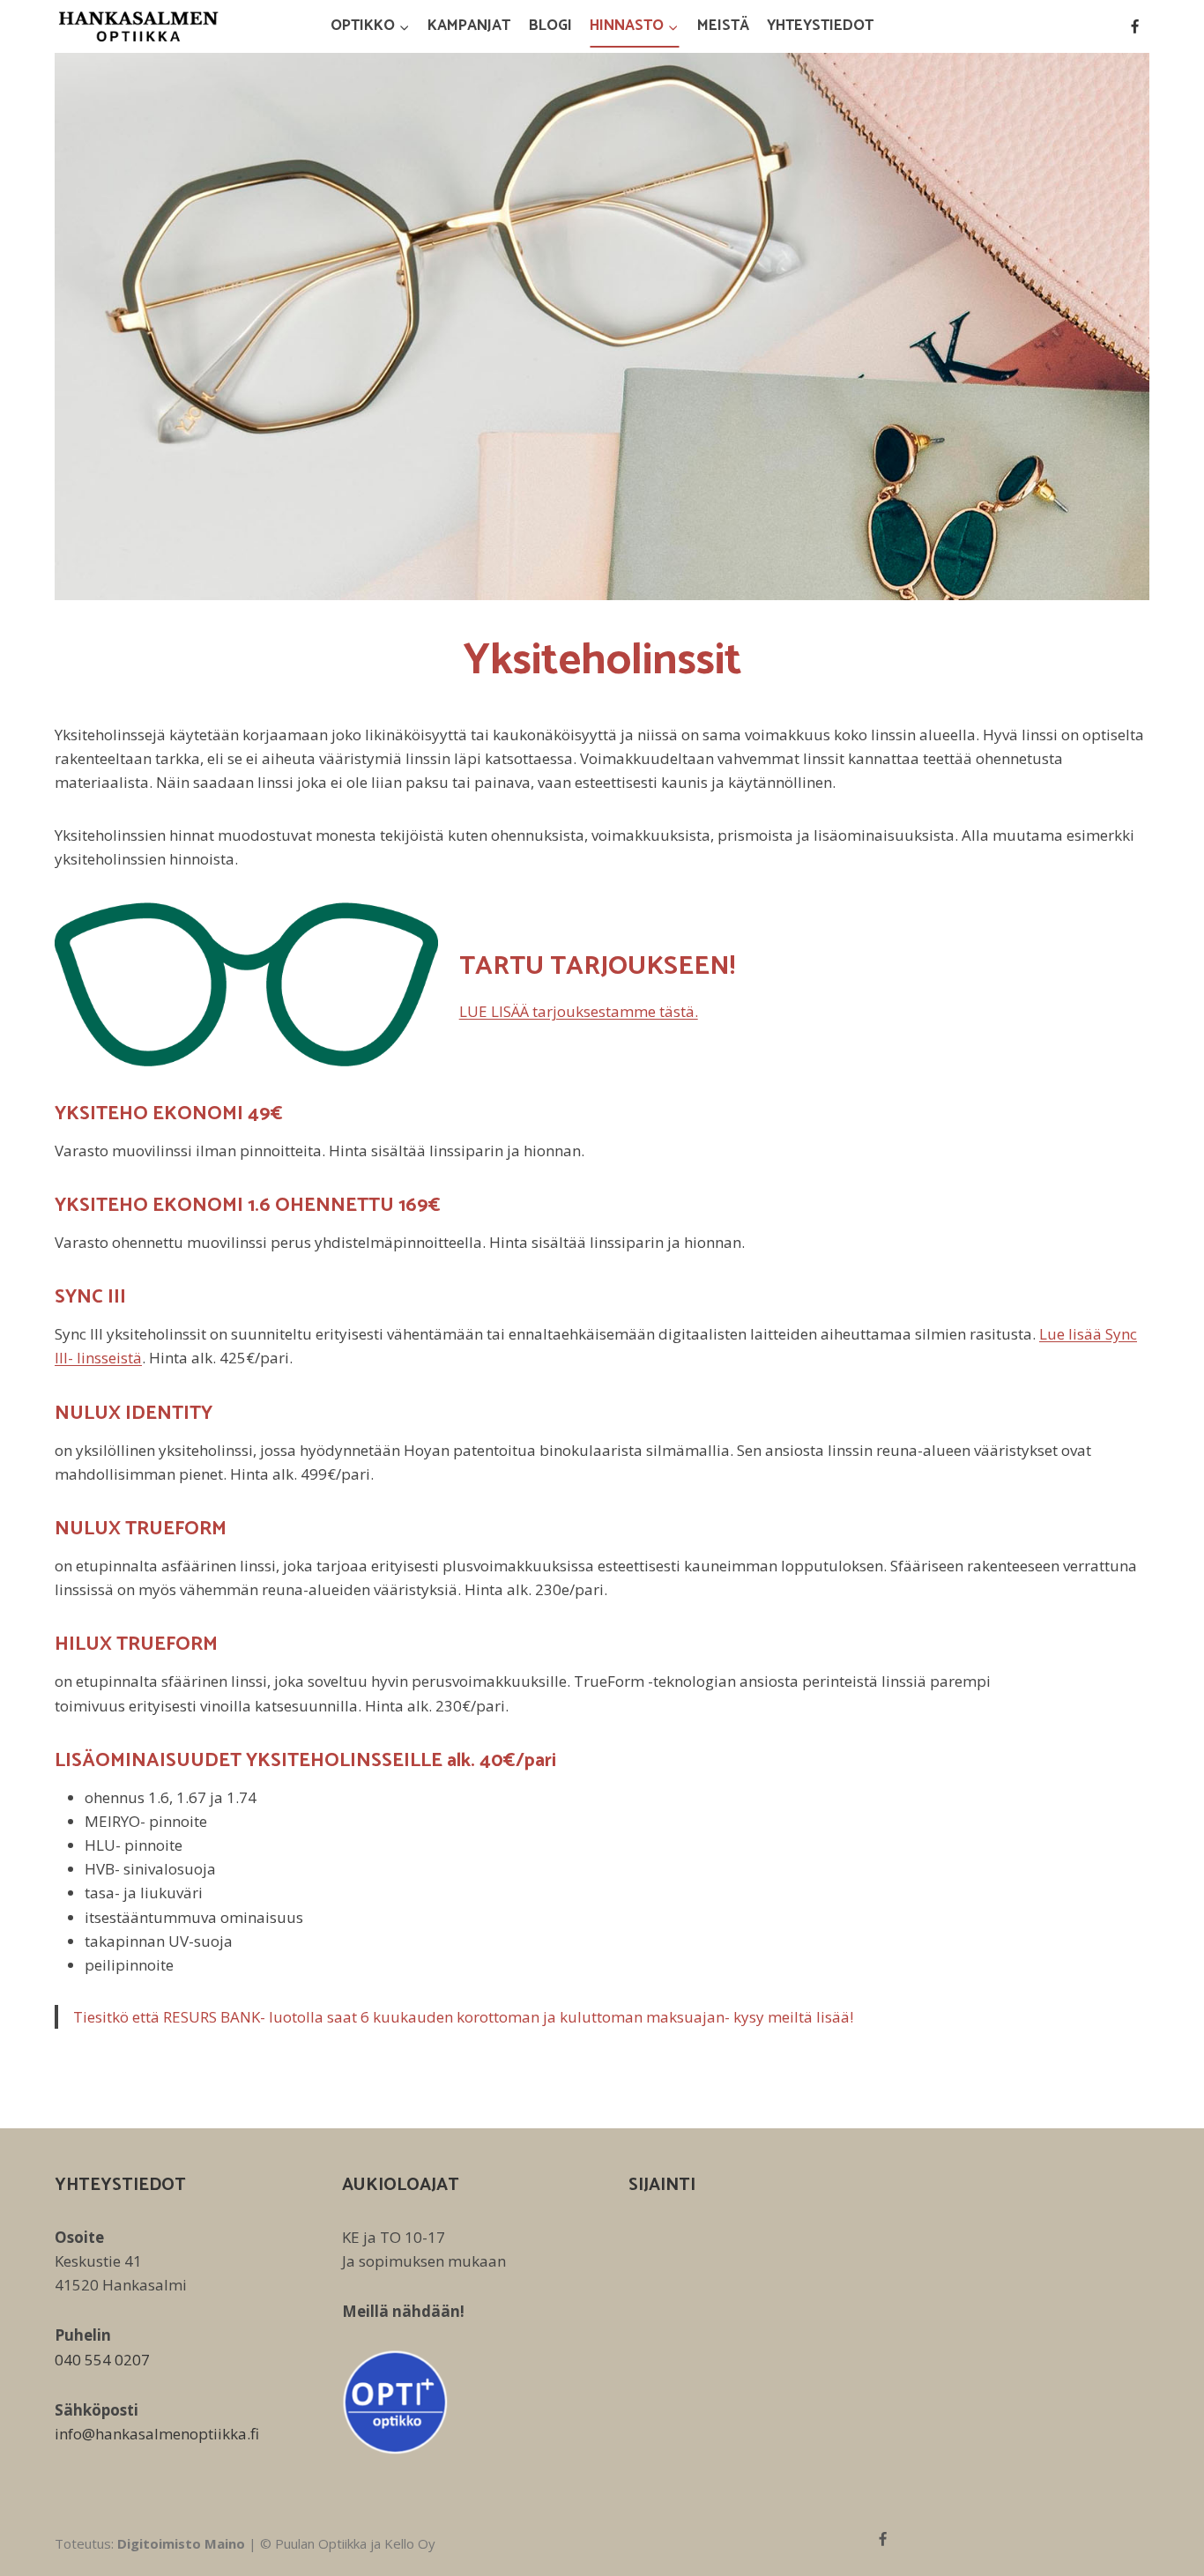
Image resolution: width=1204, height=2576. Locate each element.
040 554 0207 (102, 2360)
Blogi (550, 26)
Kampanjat (469, 26)
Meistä (723, 26)
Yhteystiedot (820, 26)
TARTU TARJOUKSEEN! (597, 966)
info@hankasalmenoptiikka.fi (157, 2434)
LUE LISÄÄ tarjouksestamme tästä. (579, 1011)
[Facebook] (1134, 26)
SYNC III (90, 1297)
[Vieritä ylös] (1159, 2549)
